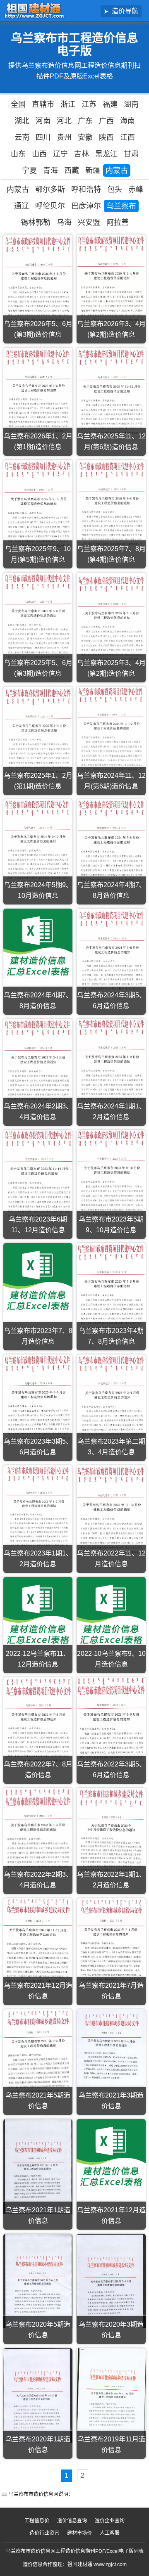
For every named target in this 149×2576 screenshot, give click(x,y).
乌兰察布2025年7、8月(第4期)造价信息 (111, 554)
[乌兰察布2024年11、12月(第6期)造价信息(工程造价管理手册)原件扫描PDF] (111, 731)
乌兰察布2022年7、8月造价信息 (38, 1770)
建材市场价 (79, 2533)
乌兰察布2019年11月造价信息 (111, 2445)
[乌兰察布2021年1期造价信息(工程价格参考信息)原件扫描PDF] (38, 2166)
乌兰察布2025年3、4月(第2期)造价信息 (111, 668)
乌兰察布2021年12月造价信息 (38, 1991)
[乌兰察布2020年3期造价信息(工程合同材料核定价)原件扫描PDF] (111, 2281)
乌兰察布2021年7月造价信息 (111, 1991)
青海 (50, 170)
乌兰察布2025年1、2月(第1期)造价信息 (38, 781)
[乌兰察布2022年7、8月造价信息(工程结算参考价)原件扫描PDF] (38, 1723)
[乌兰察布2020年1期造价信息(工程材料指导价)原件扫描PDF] (38, 2396)
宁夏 (29, 170)
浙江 (68, 104)
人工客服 (110, 2533)
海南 (127, 121)
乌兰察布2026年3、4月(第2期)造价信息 (111, 329)
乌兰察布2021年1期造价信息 (38, 2215)
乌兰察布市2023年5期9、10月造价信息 (111, 1225)
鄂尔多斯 (50, 189)
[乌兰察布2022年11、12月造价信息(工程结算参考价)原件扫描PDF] (111, 1511)
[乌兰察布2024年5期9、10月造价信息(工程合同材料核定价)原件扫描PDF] (38, 844)
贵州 (64, 137)
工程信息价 (37, 2521)
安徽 (85, 137)
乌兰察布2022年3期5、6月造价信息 (111, 1770)
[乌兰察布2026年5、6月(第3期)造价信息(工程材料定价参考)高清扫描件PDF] (38, 281)
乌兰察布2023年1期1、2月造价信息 (38, 1559)
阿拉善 (118, 223)
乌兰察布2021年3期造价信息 (111, 2101)
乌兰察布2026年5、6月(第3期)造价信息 (38, 329)
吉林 (82, 154)
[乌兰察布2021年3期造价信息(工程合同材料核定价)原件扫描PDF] (111, 2050)
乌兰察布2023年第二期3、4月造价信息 (111, 1447)
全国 (18, 104)
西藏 (72, 170)
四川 (43, 137)
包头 (115, 189)
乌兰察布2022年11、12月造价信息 (111, 1559)
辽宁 (60, 154)
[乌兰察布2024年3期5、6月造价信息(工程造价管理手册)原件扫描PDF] (111, 954)
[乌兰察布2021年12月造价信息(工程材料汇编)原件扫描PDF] (38, 1944)
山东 (18, 154)
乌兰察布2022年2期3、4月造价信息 (38, 1880)
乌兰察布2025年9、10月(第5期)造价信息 (38, 554)
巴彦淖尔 (86, 206)
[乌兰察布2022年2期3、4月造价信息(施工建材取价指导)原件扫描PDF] (38, 1832)
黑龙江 (106, 154)
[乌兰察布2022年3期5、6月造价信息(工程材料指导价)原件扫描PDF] (111, 1722)
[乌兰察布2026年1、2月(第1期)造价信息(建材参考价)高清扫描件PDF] (38, 392)
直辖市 (43, 104)
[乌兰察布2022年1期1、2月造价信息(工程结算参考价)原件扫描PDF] (111, 1833)
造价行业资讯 (44, 2533)
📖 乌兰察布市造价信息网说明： (37, 2494)
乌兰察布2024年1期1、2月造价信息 (111, 1112)
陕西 (106, 137)
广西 (106, 121)
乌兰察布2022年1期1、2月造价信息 (111, 1880)
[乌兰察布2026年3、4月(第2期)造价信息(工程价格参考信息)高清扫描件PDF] (111, 281)
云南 (22, 137)
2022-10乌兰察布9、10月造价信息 (111, 1659)
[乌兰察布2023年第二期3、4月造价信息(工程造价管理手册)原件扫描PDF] (111, 1400)
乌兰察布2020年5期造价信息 (38, 2330)
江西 (127, 137)
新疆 (93, 170)
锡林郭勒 (36, 223)
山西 (39, 154)
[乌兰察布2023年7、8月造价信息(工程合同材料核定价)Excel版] (38, 1277)
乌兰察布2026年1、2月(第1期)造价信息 (38, 442)
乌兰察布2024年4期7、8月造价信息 (111, 890)
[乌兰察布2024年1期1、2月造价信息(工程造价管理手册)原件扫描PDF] (111, 1064)
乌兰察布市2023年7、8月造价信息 (38, 1336)
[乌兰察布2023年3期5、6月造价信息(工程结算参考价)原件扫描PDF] (38, 1398)
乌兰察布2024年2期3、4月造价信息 (38, 1112)
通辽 (22, 206)
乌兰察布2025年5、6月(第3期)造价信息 (38, 668)
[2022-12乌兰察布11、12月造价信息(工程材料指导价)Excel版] (38, 1611)
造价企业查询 (110, 2521)
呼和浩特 (86, 189)
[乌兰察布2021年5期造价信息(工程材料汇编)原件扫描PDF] (38, 2054)
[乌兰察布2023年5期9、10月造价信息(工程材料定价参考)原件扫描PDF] (111, 1175)
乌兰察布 (121, 206)
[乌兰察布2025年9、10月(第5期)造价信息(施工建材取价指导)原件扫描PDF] (38, 506)
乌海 (64, 223)
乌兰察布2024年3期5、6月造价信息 (111, 1000)
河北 (64, 121)
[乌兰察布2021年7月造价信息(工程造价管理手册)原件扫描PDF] (111, 1943)
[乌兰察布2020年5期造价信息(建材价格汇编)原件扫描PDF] (38, 2281)
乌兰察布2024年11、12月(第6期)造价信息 (111, 781)
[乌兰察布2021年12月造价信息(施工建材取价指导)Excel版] (111, 2153)
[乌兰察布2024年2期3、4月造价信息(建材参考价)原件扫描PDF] (38, 1064)
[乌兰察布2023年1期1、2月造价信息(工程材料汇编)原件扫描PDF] (38, 1509)
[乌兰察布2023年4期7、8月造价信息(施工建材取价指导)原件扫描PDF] (111, 1289)
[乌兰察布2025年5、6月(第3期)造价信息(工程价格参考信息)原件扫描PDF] (38, 619)
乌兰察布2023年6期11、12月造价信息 (38, 1225)
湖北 (22, 121)
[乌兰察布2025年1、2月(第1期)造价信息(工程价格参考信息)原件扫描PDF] (38, 733)
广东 (85, 121)
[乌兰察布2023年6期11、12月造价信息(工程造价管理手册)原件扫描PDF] (38, 1177)
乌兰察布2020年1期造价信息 (38, 2445)
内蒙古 (117, 170)
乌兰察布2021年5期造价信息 (38, 2101)
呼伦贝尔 (50, 206)
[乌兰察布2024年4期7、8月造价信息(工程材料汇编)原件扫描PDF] (111, 843)
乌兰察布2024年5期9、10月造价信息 (38, 890)
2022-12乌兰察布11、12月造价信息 (38, 1659)
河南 (43, 121)
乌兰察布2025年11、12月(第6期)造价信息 (111, 442)
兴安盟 (89, 223)
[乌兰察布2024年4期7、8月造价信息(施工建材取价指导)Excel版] (38, 943)
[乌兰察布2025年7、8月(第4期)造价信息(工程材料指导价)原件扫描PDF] (111, 506)
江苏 (89, 104)
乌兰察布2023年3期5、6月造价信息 (38, 1447)
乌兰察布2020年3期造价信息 (111, 2330)
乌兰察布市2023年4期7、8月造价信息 (111, 1336)
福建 (110, 104)
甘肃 (131, 154)
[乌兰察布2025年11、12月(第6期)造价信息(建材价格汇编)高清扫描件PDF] (111, 394)
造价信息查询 (72, 2521)
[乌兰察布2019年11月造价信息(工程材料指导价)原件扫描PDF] (111, 2395)
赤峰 (136, 189)
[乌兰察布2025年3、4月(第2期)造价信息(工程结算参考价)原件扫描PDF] (111, 620)
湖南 (131, 104)
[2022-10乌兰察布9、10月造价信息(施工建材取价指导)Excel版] (111, 1611)
